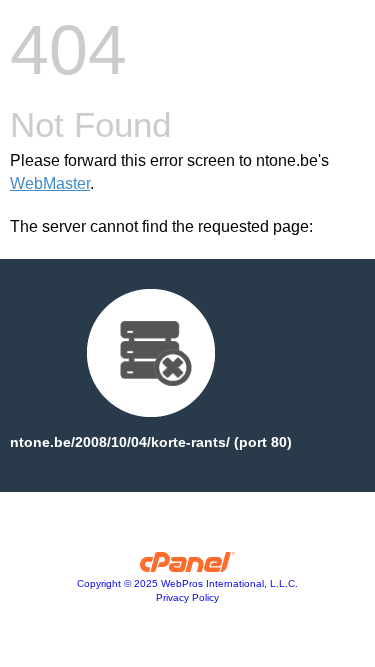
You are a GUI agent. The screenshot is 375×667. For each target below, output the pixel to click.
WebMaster (50, 183)
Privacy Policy (187, 597)
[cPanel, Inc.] (187, 567)
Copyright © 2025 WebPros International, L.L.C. (187, 583)
